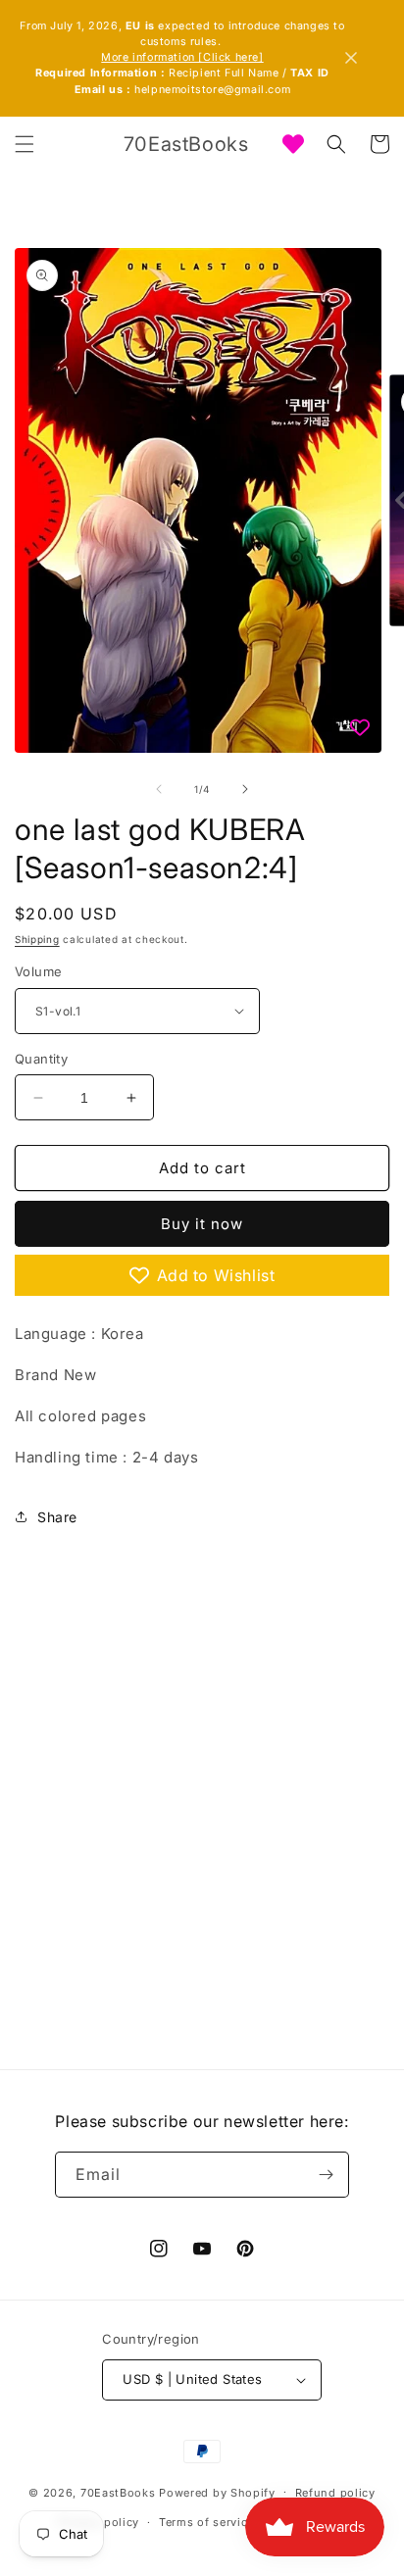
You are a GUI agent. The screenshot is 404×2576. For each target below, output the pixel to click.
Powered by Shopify (217, 2492)
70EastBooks (118, 2492)
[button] (25, 144)
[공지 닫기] (351, 58)
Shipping (37, 939)
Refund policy (335, 2493)
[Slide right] (245, 789)
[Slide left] (159, 789)
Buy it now (202, 1224)
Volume (38, 971)
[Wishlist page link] (293, 144)
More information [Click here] (182, 57)
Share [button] (57, 1517)
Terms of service (206, 2522)
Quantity (41, 1059)
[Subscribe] (327, 2175)
